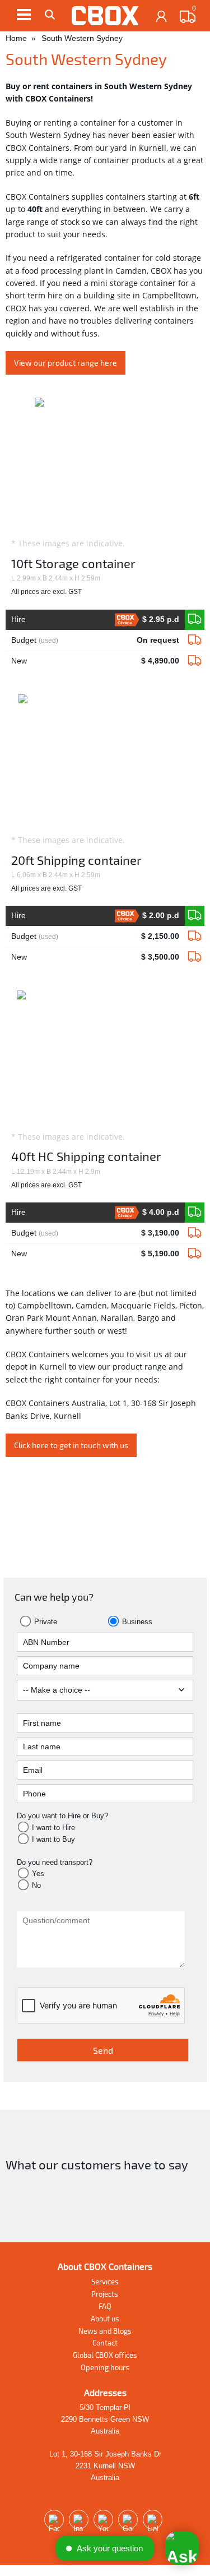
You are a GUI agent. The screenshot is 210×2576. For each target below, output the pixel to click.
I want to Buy (53, 1839)
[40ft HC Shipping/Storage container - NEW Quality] (195, 1213)
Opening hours (105, 2367)
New (95, 661)
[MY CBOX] (162, 17)
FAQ (105, 2306)
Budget (95, 640)
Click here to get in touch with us (71, 1445)
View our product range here (66, 363)
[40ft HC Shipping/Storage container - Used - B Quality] (195, 1233)
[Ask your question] (182, 2548)
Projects (105, 2294)
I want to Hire (53, 1828)
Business (136, 1622)
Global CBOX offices (105, 2355)
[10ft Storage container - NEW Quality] (195, 620)
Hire (95, 620)
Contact (105, 2343)
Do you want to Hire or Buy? (62, 1816)
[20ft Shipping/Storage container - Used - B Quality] (195, 937)
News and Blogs (105, 2331)
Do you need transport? (55, 1862)
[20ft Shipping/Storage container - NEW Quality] (195, 916)
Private (45, 1622)
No (36, 1885)
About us (105, 2319)
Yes (38, 1874)
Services (105, 2282)
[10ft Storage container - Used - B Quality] (195, 640)
